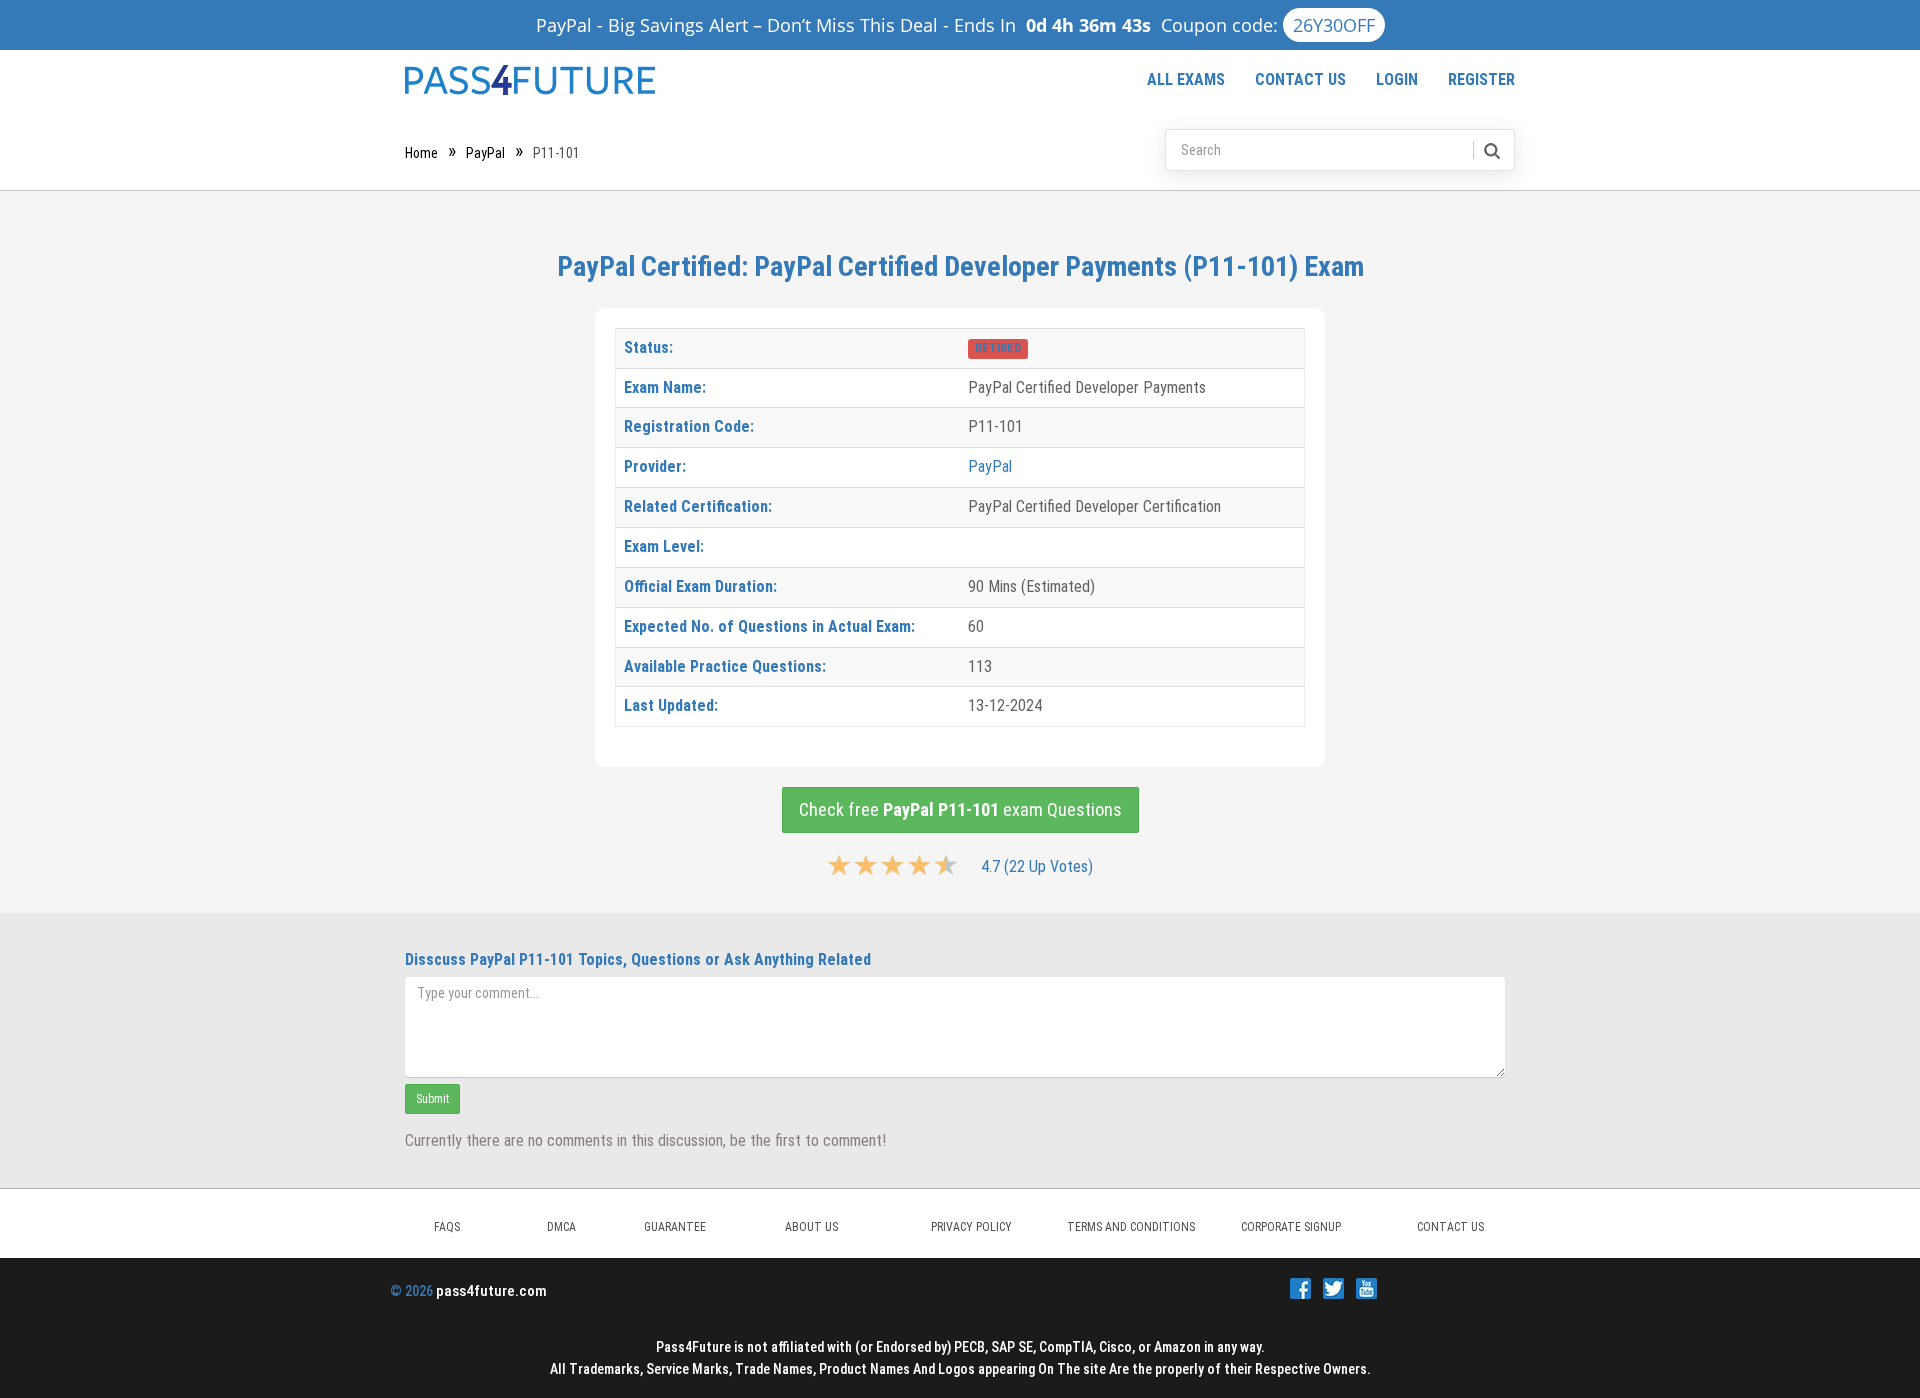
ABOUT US (811, 1227)
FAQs (447, 1227)
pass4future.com (491, 1291)
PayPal (485, 153)
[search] (1490, 150)
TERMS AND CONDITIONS (1131, 1227)
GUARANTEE (675, 1227)
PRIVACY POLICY (971, 1227)
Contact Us (1300, 79)
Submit (432, 1099)
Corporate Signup (1291, 1227)
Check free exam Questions (960, 809)
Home (421, 153)
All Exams (1186, 79)
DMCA (561, 1227)
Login (1397, 79)
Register (1481, 79)
